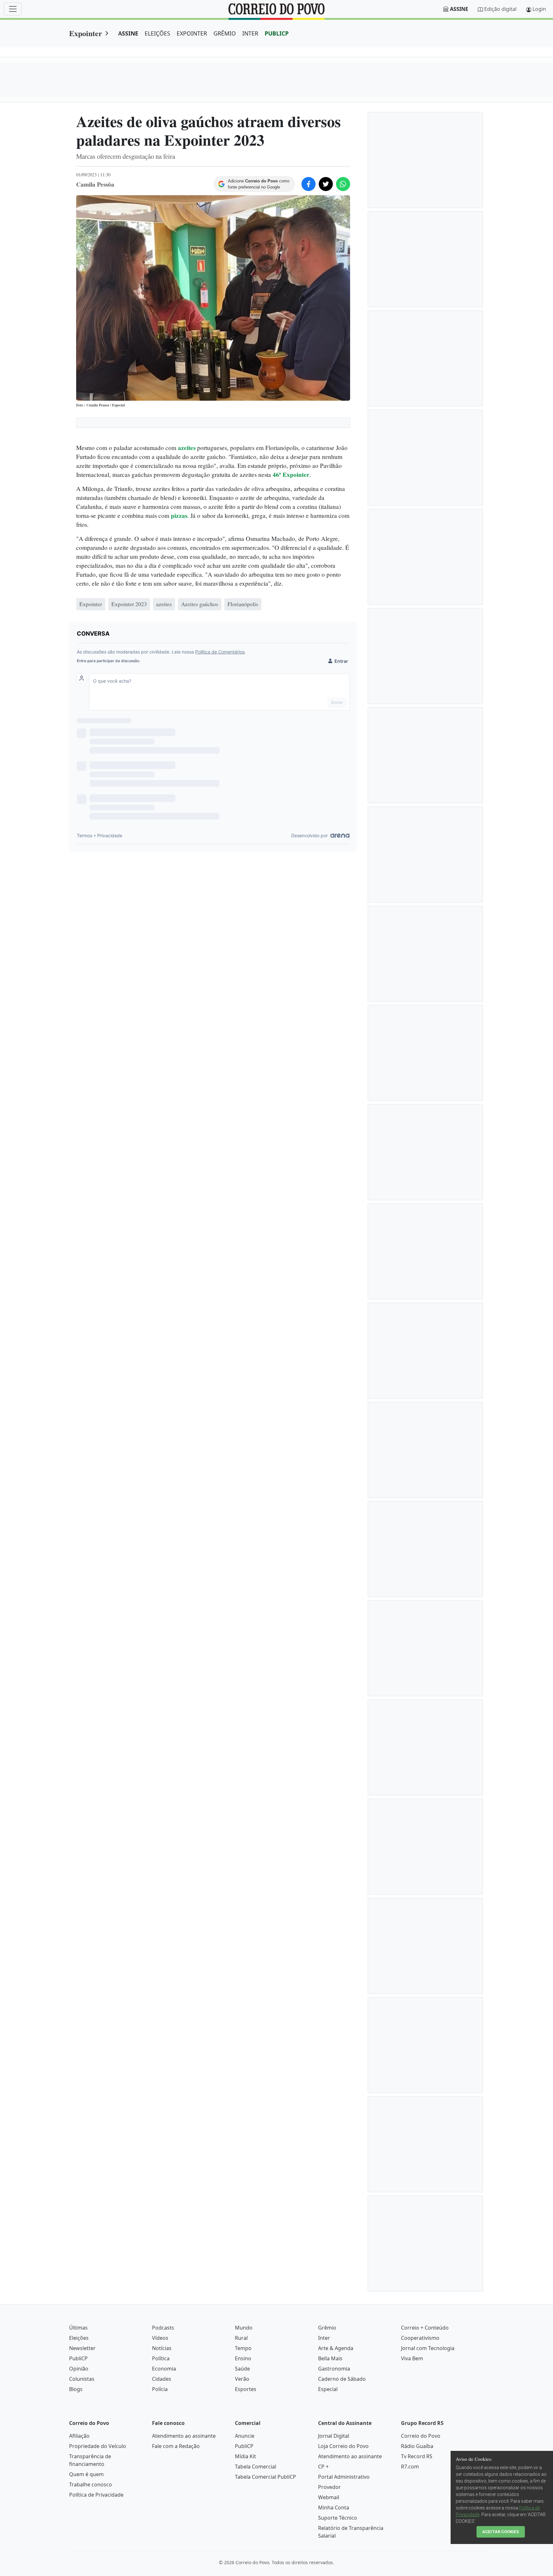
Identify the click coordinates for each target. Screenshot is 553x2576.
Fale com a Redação (176, 2446)
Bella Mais (330, 2358)
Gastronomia (334, 2369)
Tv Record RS (417, 2456)
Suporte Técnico (338, 2518)
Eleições (79, 2338)
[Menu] (13, 9)
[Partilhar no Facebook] (309, 184)
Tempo (243, 2348)
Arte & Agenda (336, 2348)
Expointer (86, 33)
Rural (241, 2338)
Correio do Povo (421, 2436)
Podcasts (163, 2328)
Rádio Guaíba (417, 2446)
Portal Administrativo (344, 2477)
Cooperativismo (420, 2338)
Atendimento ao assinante (184, 2436)
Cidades (162, 2379)
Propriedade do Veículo (98, 2446)
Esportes (246, 2389)
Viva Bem (412, 2358)
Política (161, 2358)
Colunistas (82, 2379)
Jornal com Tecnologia (428, 2348)
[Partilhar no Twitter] (326, 184)
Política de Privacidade (96, 2495)
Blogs (76, 2389)
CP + (323, 2467)
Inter (324, 2338)
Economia (164, 2369)
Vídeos (160, 2338)
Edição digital (500, 9)
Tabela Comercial (256, 2467)
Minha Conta (334, 2508)
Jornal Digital (334, 2436)
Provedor (329, 2487)
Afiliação (79, 2436)
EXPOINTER (192, 33)
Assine (459, 9)
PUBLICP (277, 33)
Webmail (329, 2497)
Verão (242, 2379)
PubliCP (78, 2358)
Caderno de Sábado (342, 2379)
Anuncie (245, 2436)
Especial (328, 2389)
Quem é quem (86, 2474)
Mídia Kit (245, 2456)
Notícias (162, 2348)
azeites (187, 448)
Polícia (160, 2389)
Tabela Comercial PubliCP (265, 2477)
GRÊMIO (225, 33)
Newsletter (82, 2348)
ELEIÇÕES (157, 33)
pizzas (179, 516)
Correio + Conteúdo (425, 2328)
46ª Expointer (291, 475)
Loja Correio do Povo (343, 2446)
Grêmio (327, 2328)
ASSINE (128, 33)
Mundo (244, 2328)
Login (539, 9)
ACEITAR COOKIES (501, 2532)
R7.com (410, 2467)
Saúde (242, 2369)
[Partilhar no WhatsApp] (343, 184)
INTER (250, 33)
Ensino (243, 2358)
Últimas (78, 2328)
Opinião (79, 2369)
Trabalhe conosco (91, 2484)
